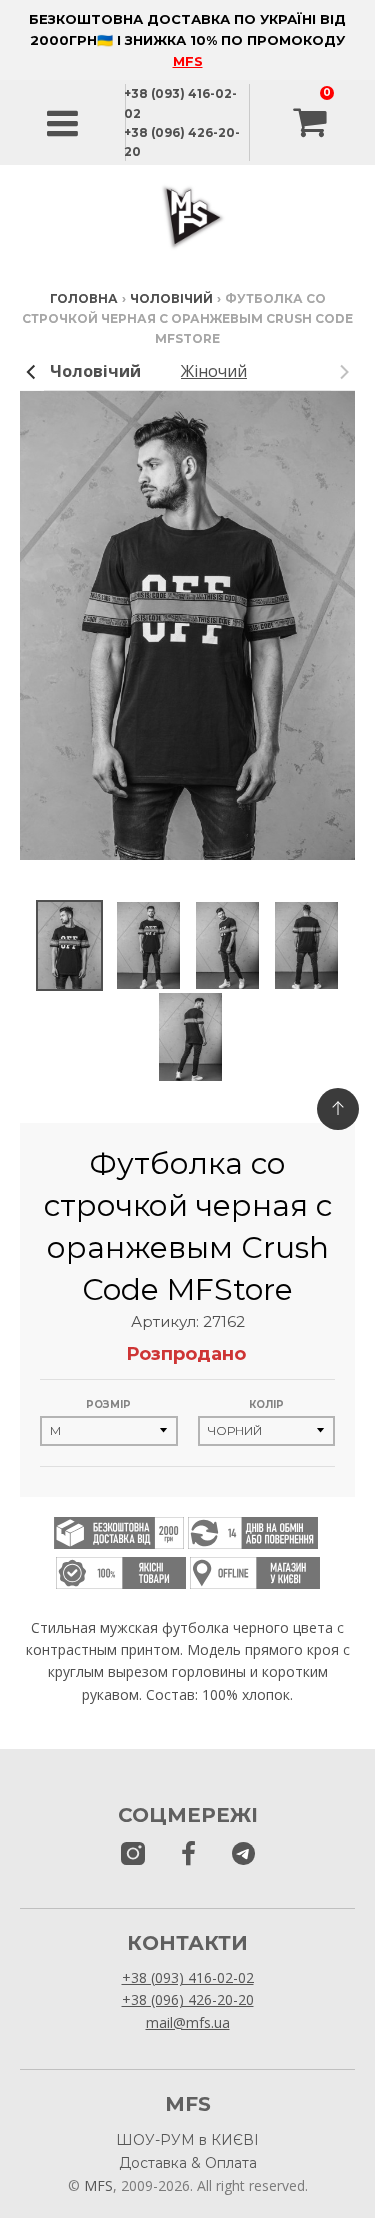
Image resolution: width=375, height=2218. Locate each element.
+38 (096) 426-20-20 (188, 1999)
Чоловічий (171, 298)
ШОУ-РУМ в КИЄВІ (187, 2140)
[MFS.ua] (188, 1854)
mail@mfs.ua (188, 2022)
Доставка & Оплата (188, 2163)
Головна (84, 298)
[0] (312, 123)
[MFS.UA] (243, 1854)
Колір (266, 1404)
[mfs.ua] (133, 1854)
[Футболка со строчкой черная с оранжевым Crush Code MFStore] (69, 946)
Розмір (108, 1404)
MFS (188, 61)
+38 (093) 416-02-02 (188, 1977)
